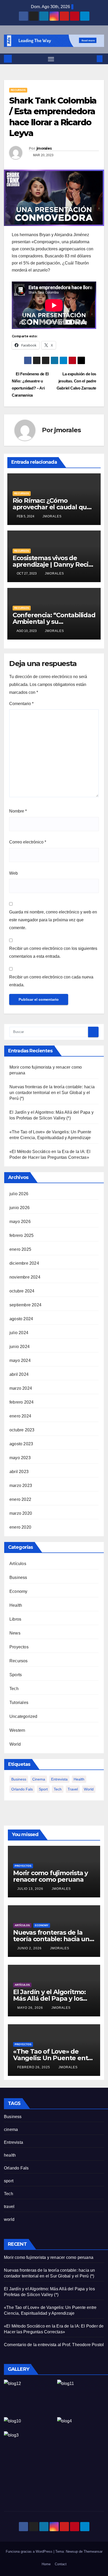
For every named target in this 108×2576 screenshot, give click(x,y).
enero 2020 (20, 1527)
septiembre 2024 (25, 1305)
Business (18, 1577)
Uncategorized (23, 1716)
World (15, 1744)
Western (17, 1730)
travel (73, 1789)
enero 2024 (20, 1416)
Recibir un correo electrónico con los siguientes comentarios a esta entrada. (53, 952)
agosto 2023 (21, 1444)
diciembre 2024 (24, 1263)
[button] (92, 59)
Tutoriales (19, 1703)
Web (13, 873)
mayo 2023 (20, 1458)
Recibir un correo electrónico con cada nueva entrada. (51, 981)
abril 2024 (19, 1374)
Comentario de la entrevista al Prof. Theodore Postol (54, 2345)
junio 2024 (20, 1347)
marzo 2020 (21, 1513)
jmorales (44, 148)
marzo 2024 (21, 1388)
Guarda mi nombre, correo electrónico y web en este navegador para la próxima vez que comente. (53, 920)
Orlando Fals (22, 1789)
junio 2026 (20, 1208)
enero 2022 (20, 1499)
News (15, 1633)
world (89, 1789)
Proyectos (19, 1647)
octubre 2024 (22, 1291)
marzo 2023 (21, 1485)
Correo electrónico (28, 842)
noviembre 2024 (25, 1277)
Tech (14, 1689)
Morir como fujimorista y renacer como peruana (50, 1876)
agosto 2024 (21, 1319)
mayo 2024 (20, 1360)
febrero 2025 (21, 1235)
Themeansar (93, 2551)
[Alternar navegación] (51, 59)
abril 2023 (19, 1472)
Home (46, 2564)
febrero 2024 (21, 1402)
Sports (16, 1675)
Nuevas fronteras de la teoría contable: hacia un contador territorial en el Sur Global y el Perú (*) (52, 1093)
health (79, 1779)
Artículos (18, 1564)
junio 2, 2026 (30, 1948)
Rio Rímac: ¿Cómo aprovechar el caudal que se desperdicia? (52, 507)
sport (43, 1789)
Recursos (18, 90)
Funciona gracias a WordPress (30, 2551)
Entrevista (59, 1779)
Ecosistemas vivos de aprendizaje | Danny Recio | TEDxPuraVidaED (52, 564)
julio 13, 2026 (31, 1889)
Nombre (18, 811)
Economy (18, 1591)
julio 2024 (19, 1333)
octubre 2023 (22, 1430)
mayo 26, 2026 (31, 2008)
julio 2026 (19, 1194)
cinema (39, 1779)
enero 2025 (20, 1249)
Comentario (21, 704)
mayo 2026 (20, 1222)
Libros (15, 1619)
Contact (61, 2564)
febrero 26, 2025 (34, 2067)
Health (16, 1605)
